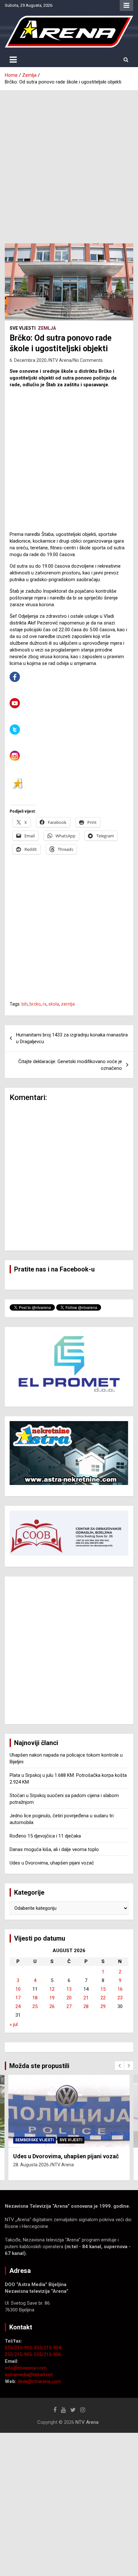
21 (86, 1998)
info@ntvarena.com (26, 2368)
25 (35, 2006)
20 (69, 1998)
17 (18, 1998)
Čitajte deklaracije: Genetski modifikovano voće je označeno (70, 1065)
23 (120, 1998)
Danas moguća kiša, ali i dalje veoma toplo (54, 1849)
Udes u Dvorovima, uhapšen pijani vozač (52, 1863)
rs (45, 1004)
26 (52, 2006)
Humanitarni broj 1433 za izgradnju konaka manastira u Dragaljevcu (72, 1038)
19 (52, 1998)
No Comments (88, 360)
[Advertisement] (69, 162)
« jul (14, 2024)
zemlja (68, 1004)
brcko (35, 1004)
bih (25, 1004)
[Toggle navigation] (13, 60)
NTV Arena (60, 360)
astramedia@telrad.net (29, 2375)
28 (86, 2006)
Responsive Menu (126, 5)
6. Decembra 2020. (29, 360)
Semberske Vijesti (34, 2140)
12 (52, 1989)
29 (103, 2006)
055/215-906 (47, 2354)
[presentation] (119, 2066)
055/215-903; (19, 2348)
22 (103, 1998)
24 (18, 2006)
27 (69, 2006)
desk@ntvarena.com (39, 2381)
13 (69, 1989)
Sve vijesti (23, 328)
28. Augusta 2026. (31, 2165)
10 (18, 1989)
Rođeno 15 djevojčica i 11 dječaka (45, 1836)
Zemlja (47, 328)
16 (120, 1989)
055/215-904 (47, 2348)
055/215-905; (19, 2354)
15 (103, 1989)
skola (54, 1004)
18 (35, 1998)
